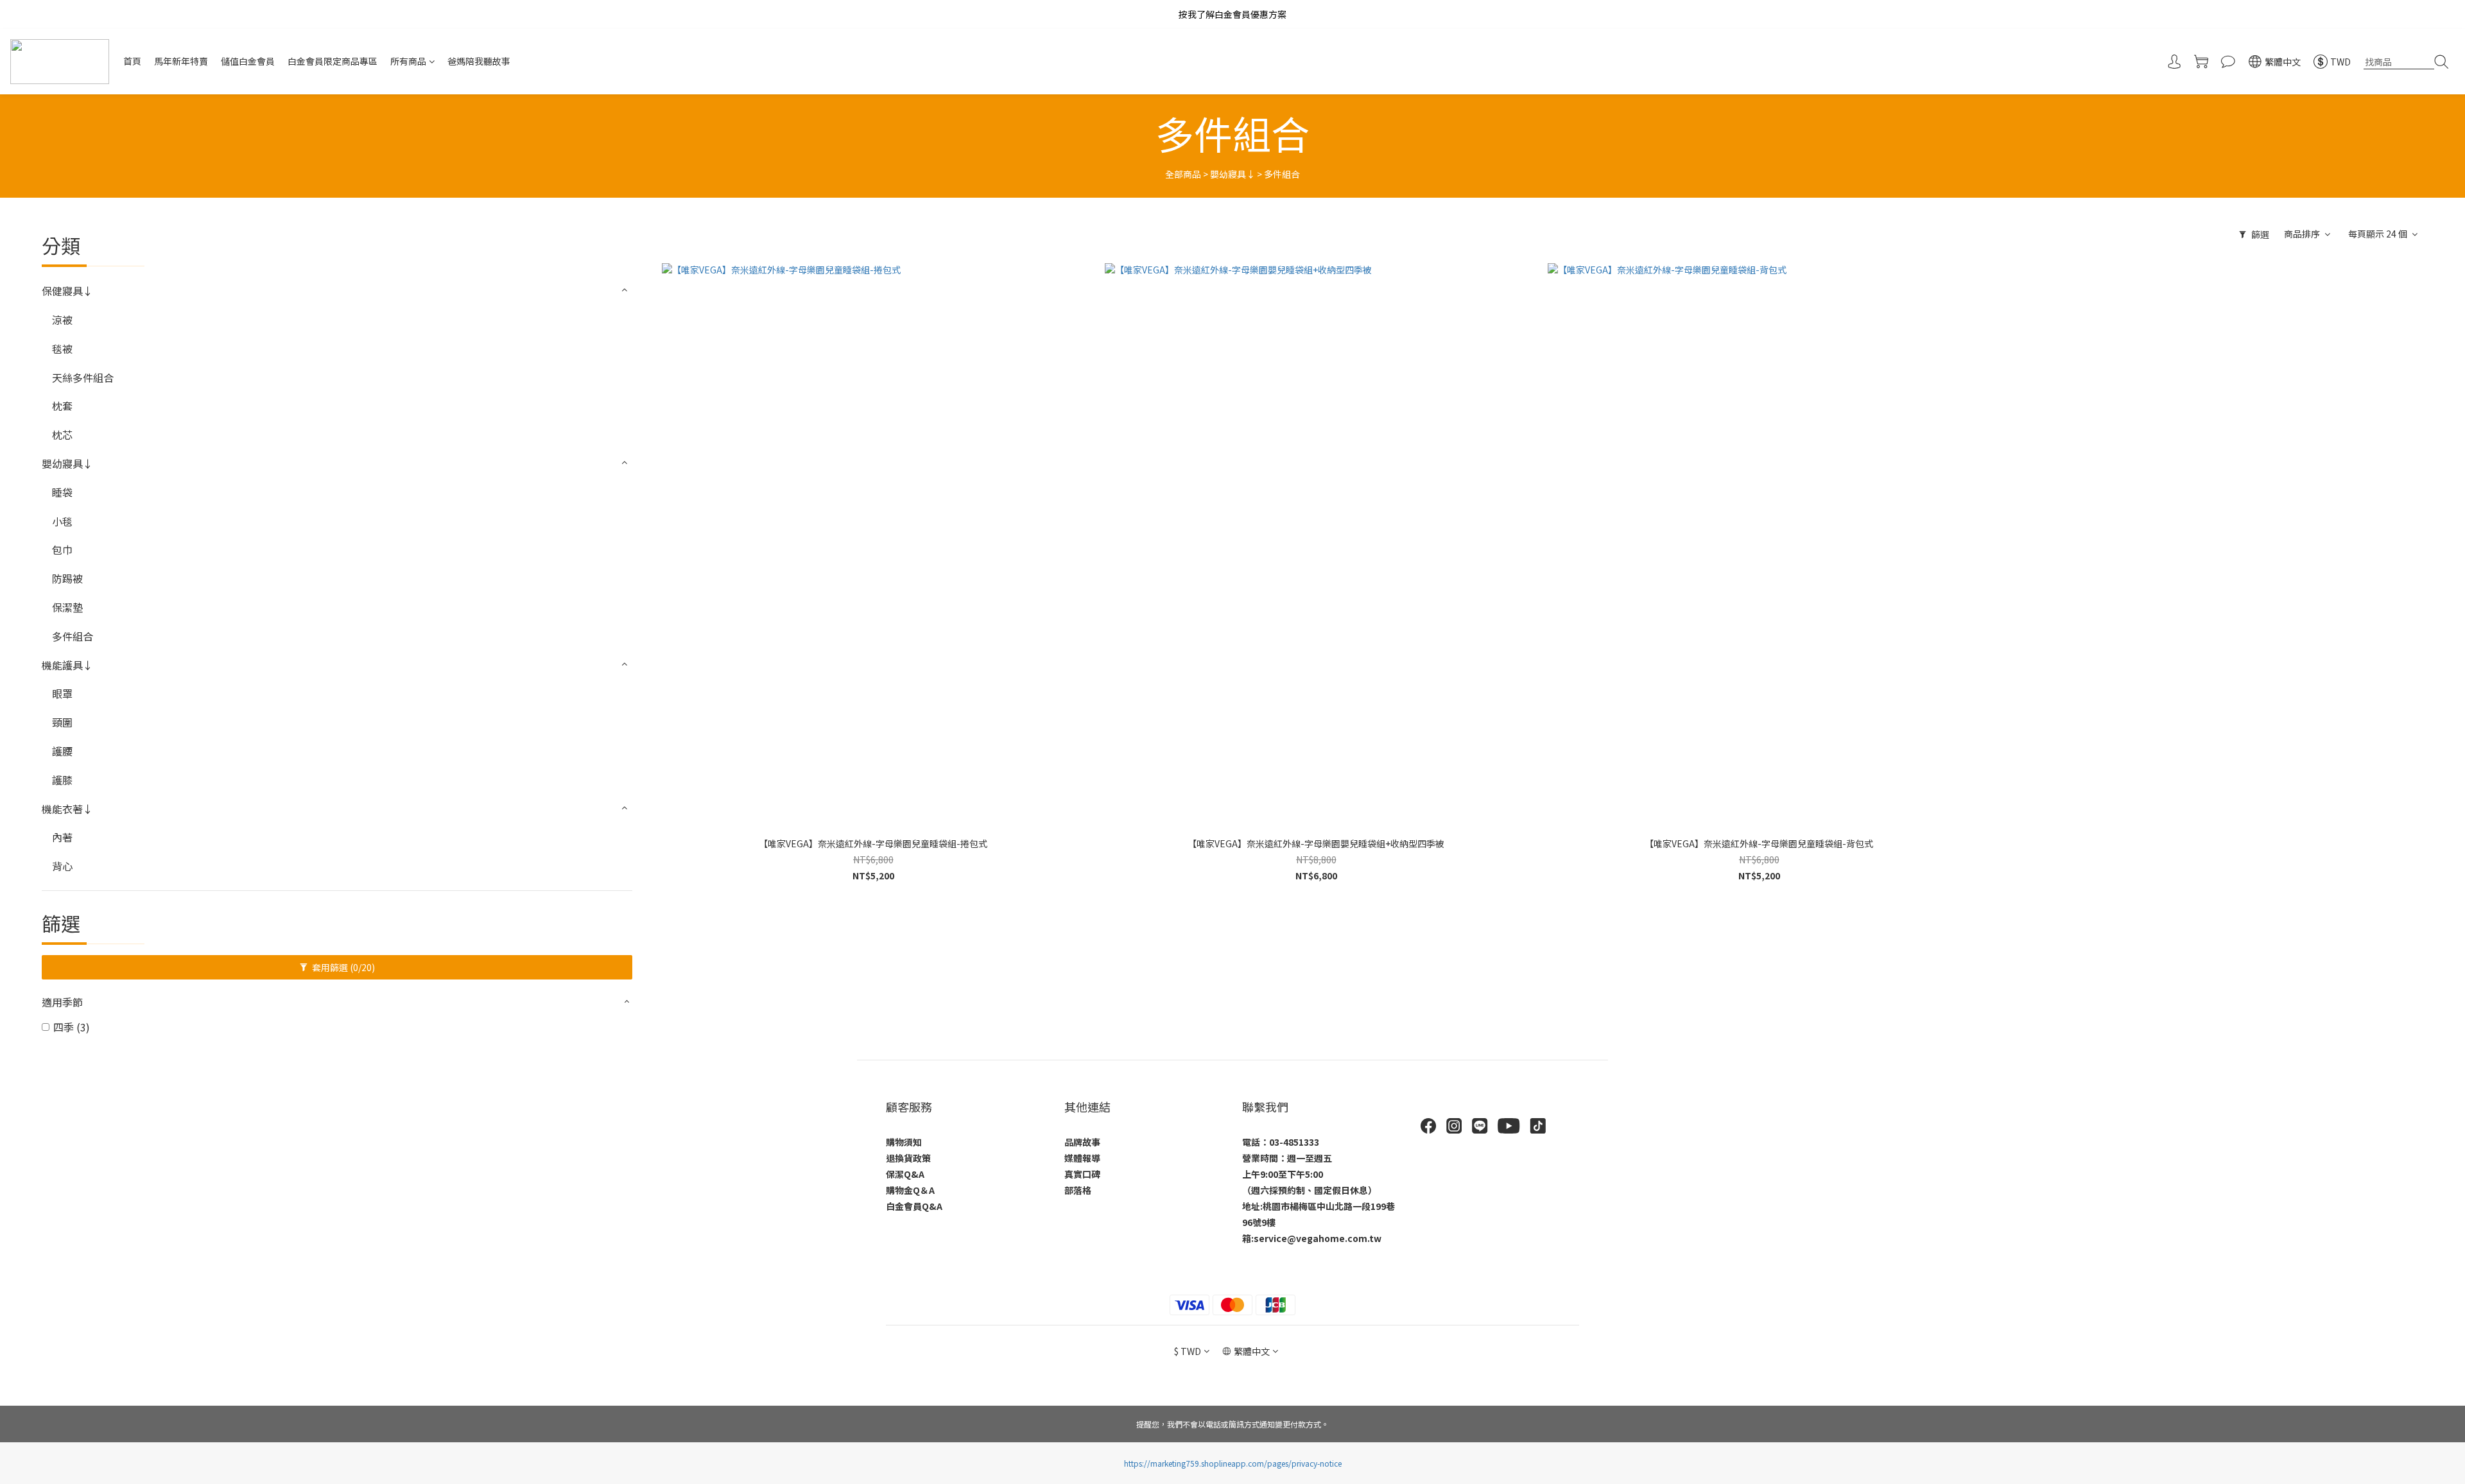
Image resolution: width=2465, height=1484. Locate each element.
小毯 (62, 521)
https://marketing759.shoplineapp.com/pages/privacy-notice (1233, 1463)
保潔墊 (67, 607)
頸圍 (62, 722)
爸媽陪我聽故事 (479, 61)
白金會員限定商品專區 (333, 61)
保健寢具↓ (67, 291)
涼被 (62, 320)
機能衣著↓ (67, 809)
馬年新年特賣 (181, 61)
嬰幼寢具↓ (1232, 174)
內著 (62, 837)
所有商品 (408, 61)
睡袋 (62, 492)
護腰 (62, 751)
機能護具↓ (67, 665)
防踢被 (67, 578)
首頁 (132, 61)
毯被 (62, 349)
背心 (62, 866)
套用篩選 (342, 967)
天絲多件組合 (83, 377)
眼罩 (62, 693)
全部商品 (1183, 174)
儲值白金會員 (248, 61)
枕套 (62, 406)
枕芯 (62, 435)
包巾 (62, 549)
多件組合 (1282, 174)
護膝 (62, 780)
